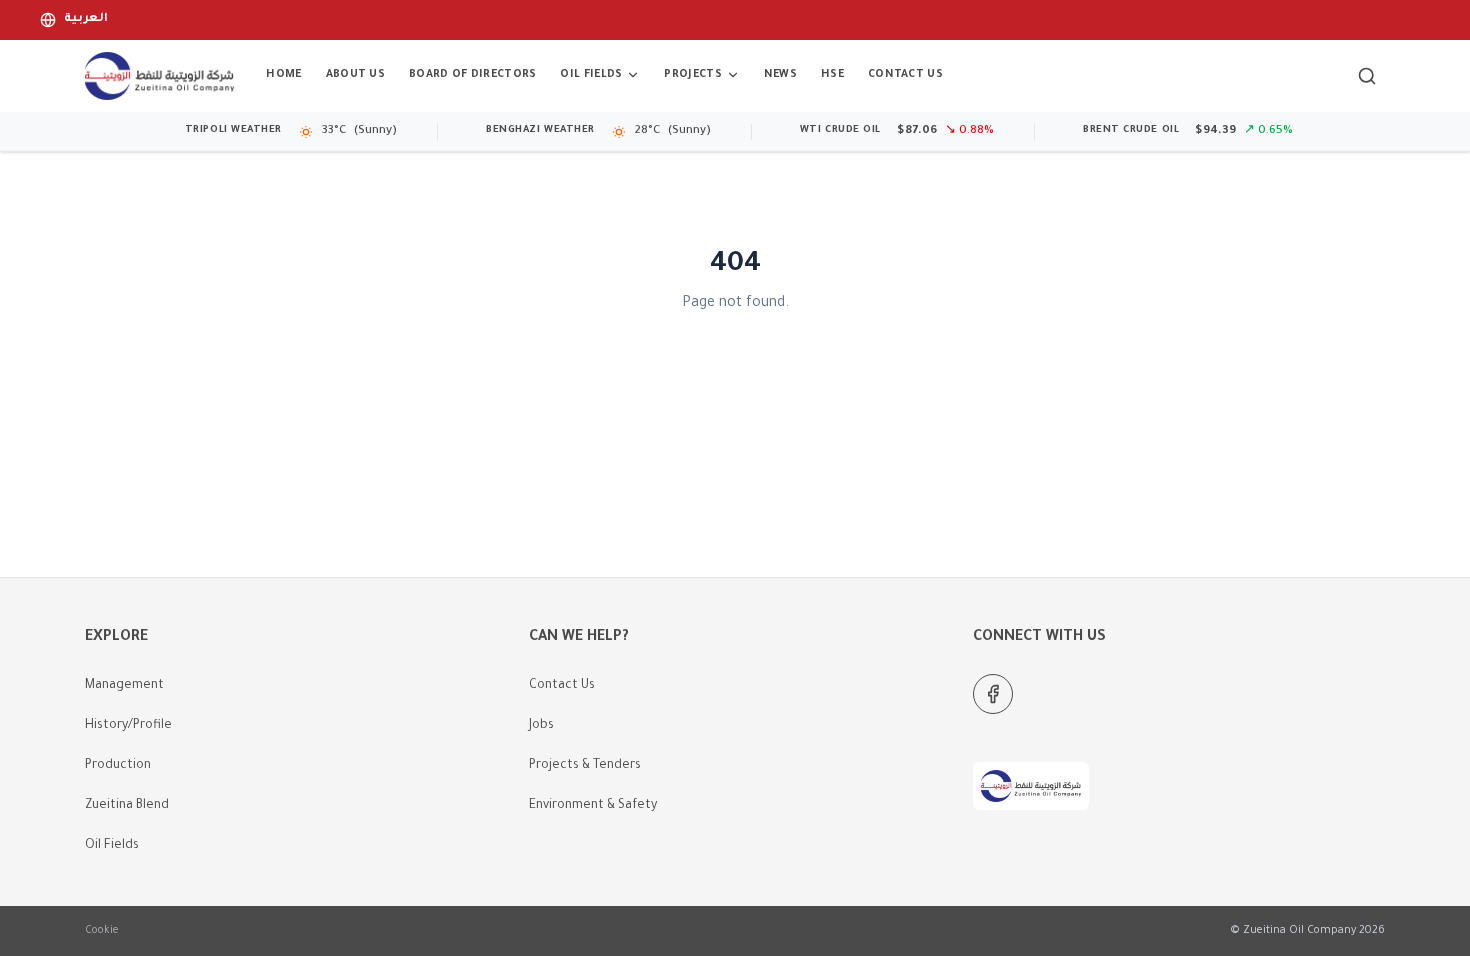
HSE (832, 75)
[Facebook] (993, 694)
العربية (86, 19)
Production (118, 766)
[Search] (1367, 76)
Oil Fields (591, 75)
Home (283, 75)
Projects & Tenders (585, 766)
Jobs (541, 726)
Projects (692, 75)
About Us (355, 75)
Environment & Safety (593, 806)
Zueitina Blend (127, 806)
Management (124, 686)
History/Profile (128, 726)
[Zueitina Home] (159, 76)
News (780, 75)
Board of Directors (472, 75)
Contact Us (905, 75)
